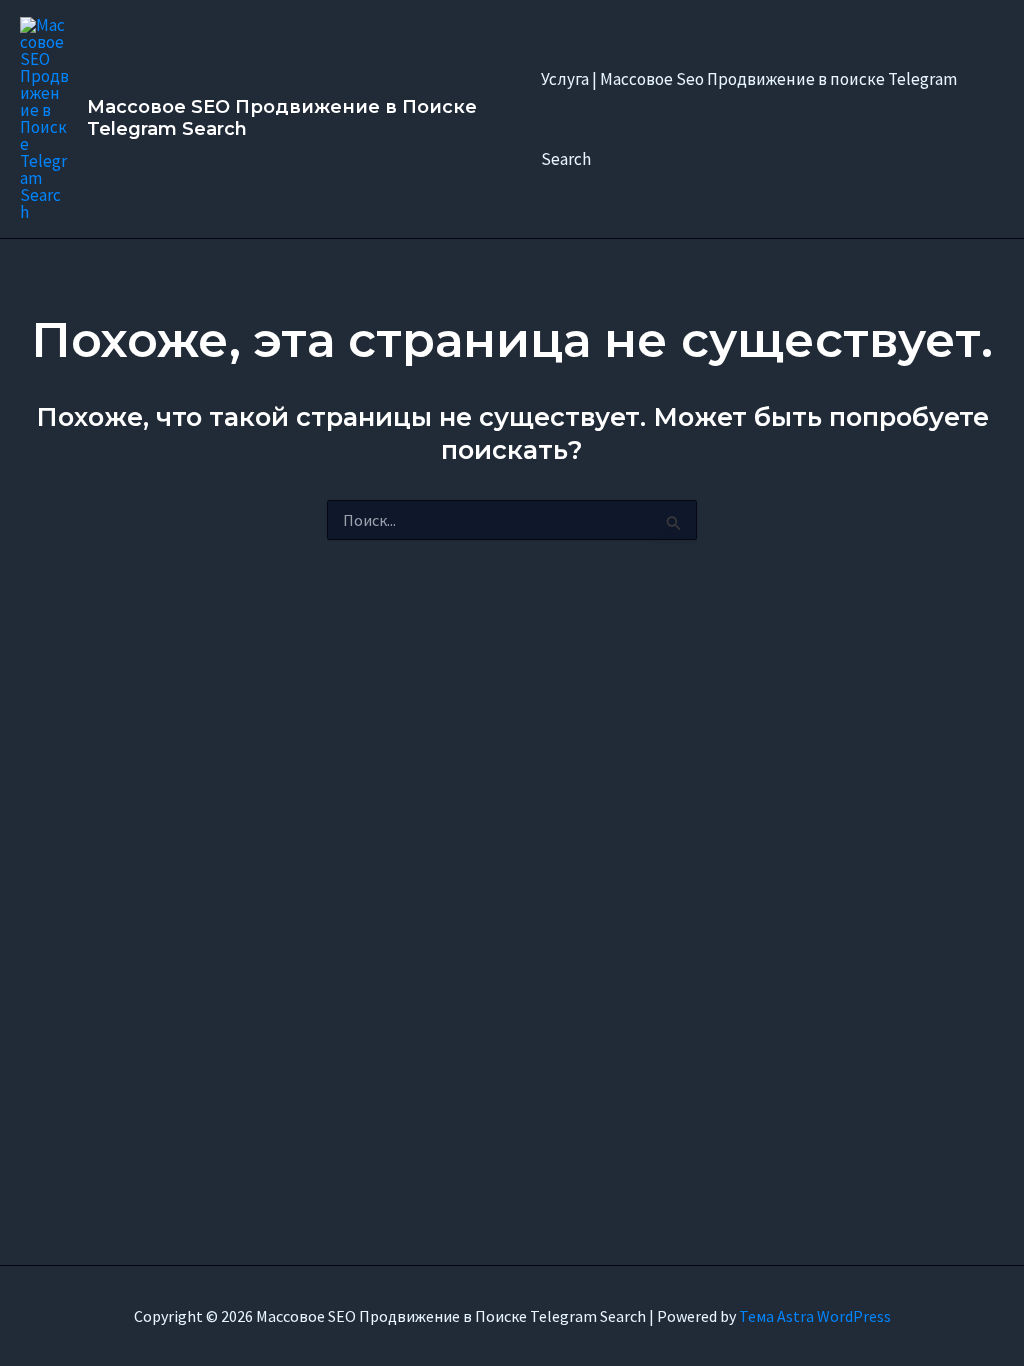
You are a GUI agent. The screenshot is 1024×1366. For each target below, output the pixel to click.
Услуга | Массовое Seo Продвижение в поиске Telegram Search (749, 119)
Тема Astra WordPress (815, 1316)
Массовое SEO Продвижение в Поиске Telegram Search (282, 118)
